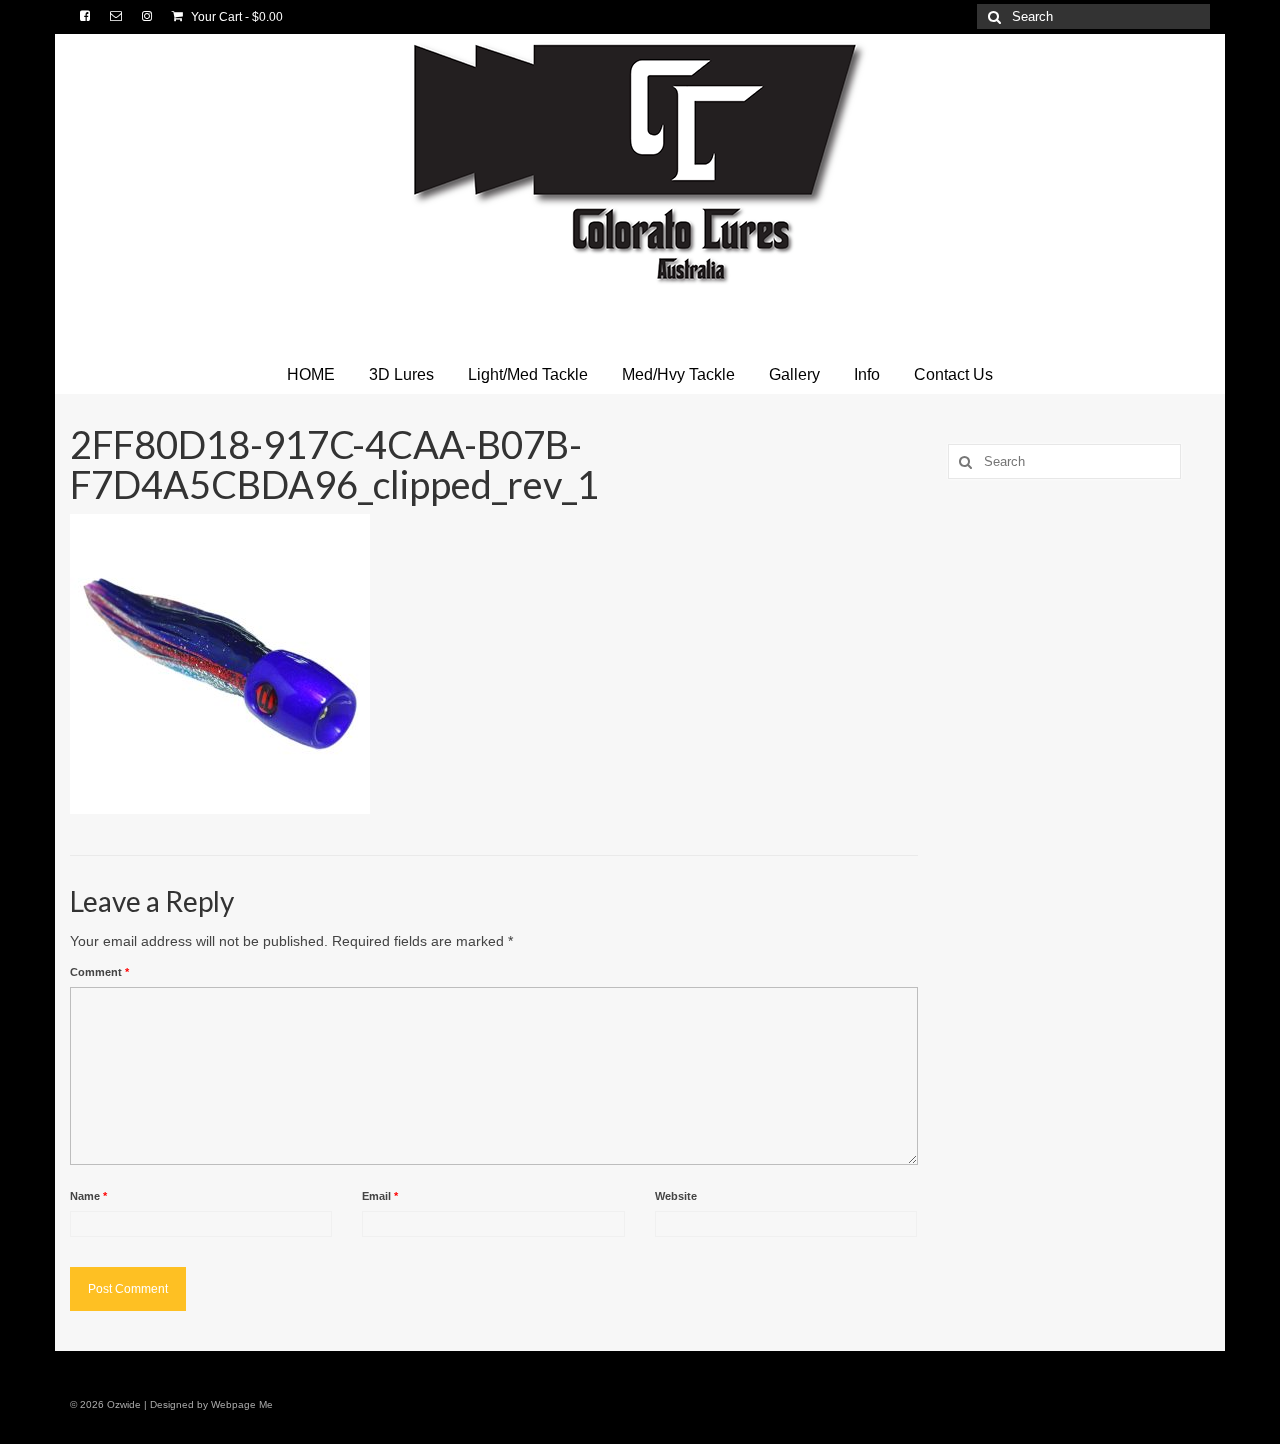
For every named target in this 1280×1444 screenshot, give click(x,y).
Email (380, 1196)
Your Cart (235, 17)
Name (88, 1196)
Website (676, 1196)
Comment (99, 972)
